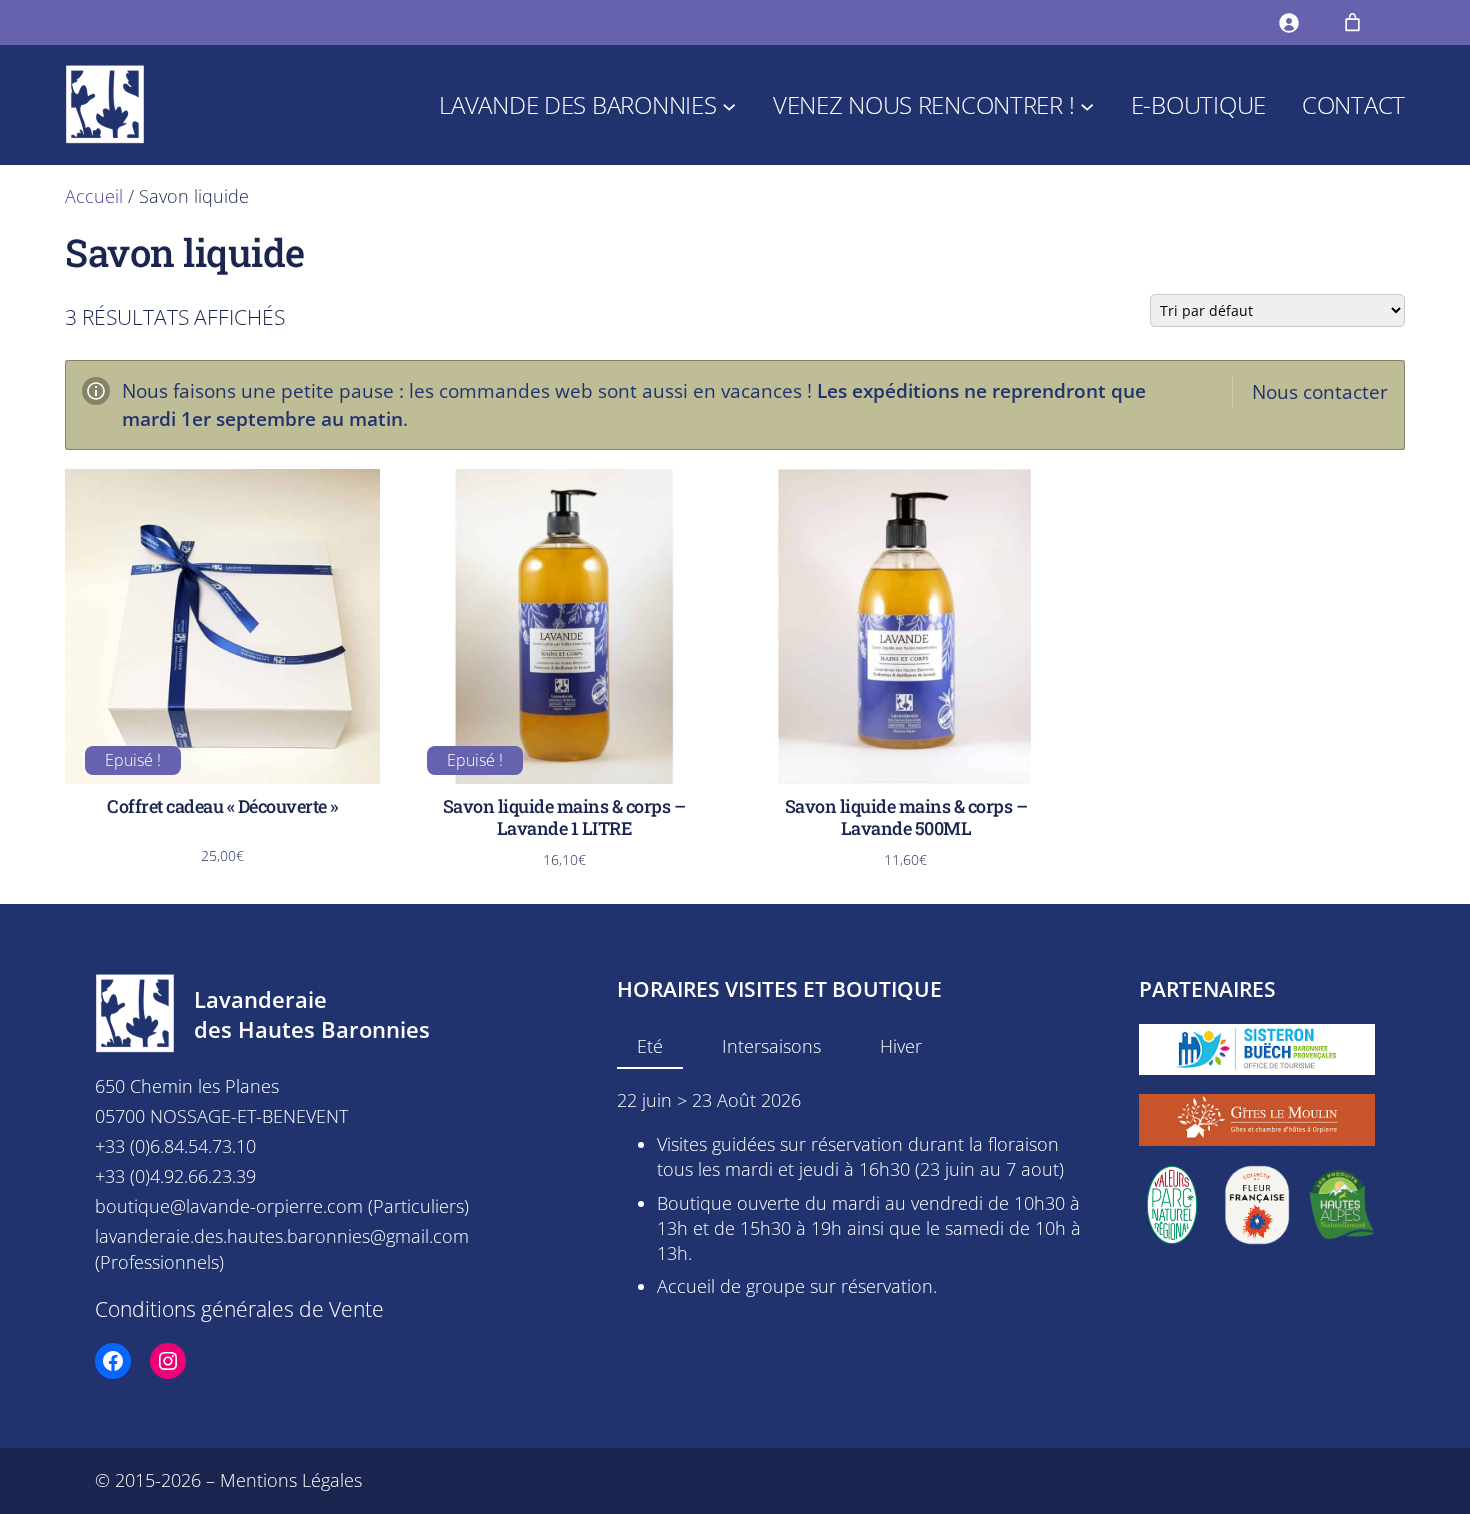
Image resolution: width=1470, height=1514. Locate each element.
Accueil (94, 196)
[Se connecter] (1288, 22)
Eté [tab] (650, 1046)
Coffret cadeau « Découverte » (222, 807)
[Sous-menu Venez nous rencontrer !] (1087, 105)
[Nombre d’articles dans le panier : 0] (1352, 22)
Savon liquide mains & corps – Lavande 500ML (906, 817)
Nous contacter (1320, 391)
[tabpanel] (853, 1194)
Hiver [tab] (901, 1046)
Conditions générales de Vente (239, 1308)
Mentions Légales (291, 1480)
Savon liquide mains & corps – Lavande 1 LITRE (564, 817)
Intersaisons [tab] (771, 1046)
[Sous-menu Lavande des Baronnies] (729, 105)
